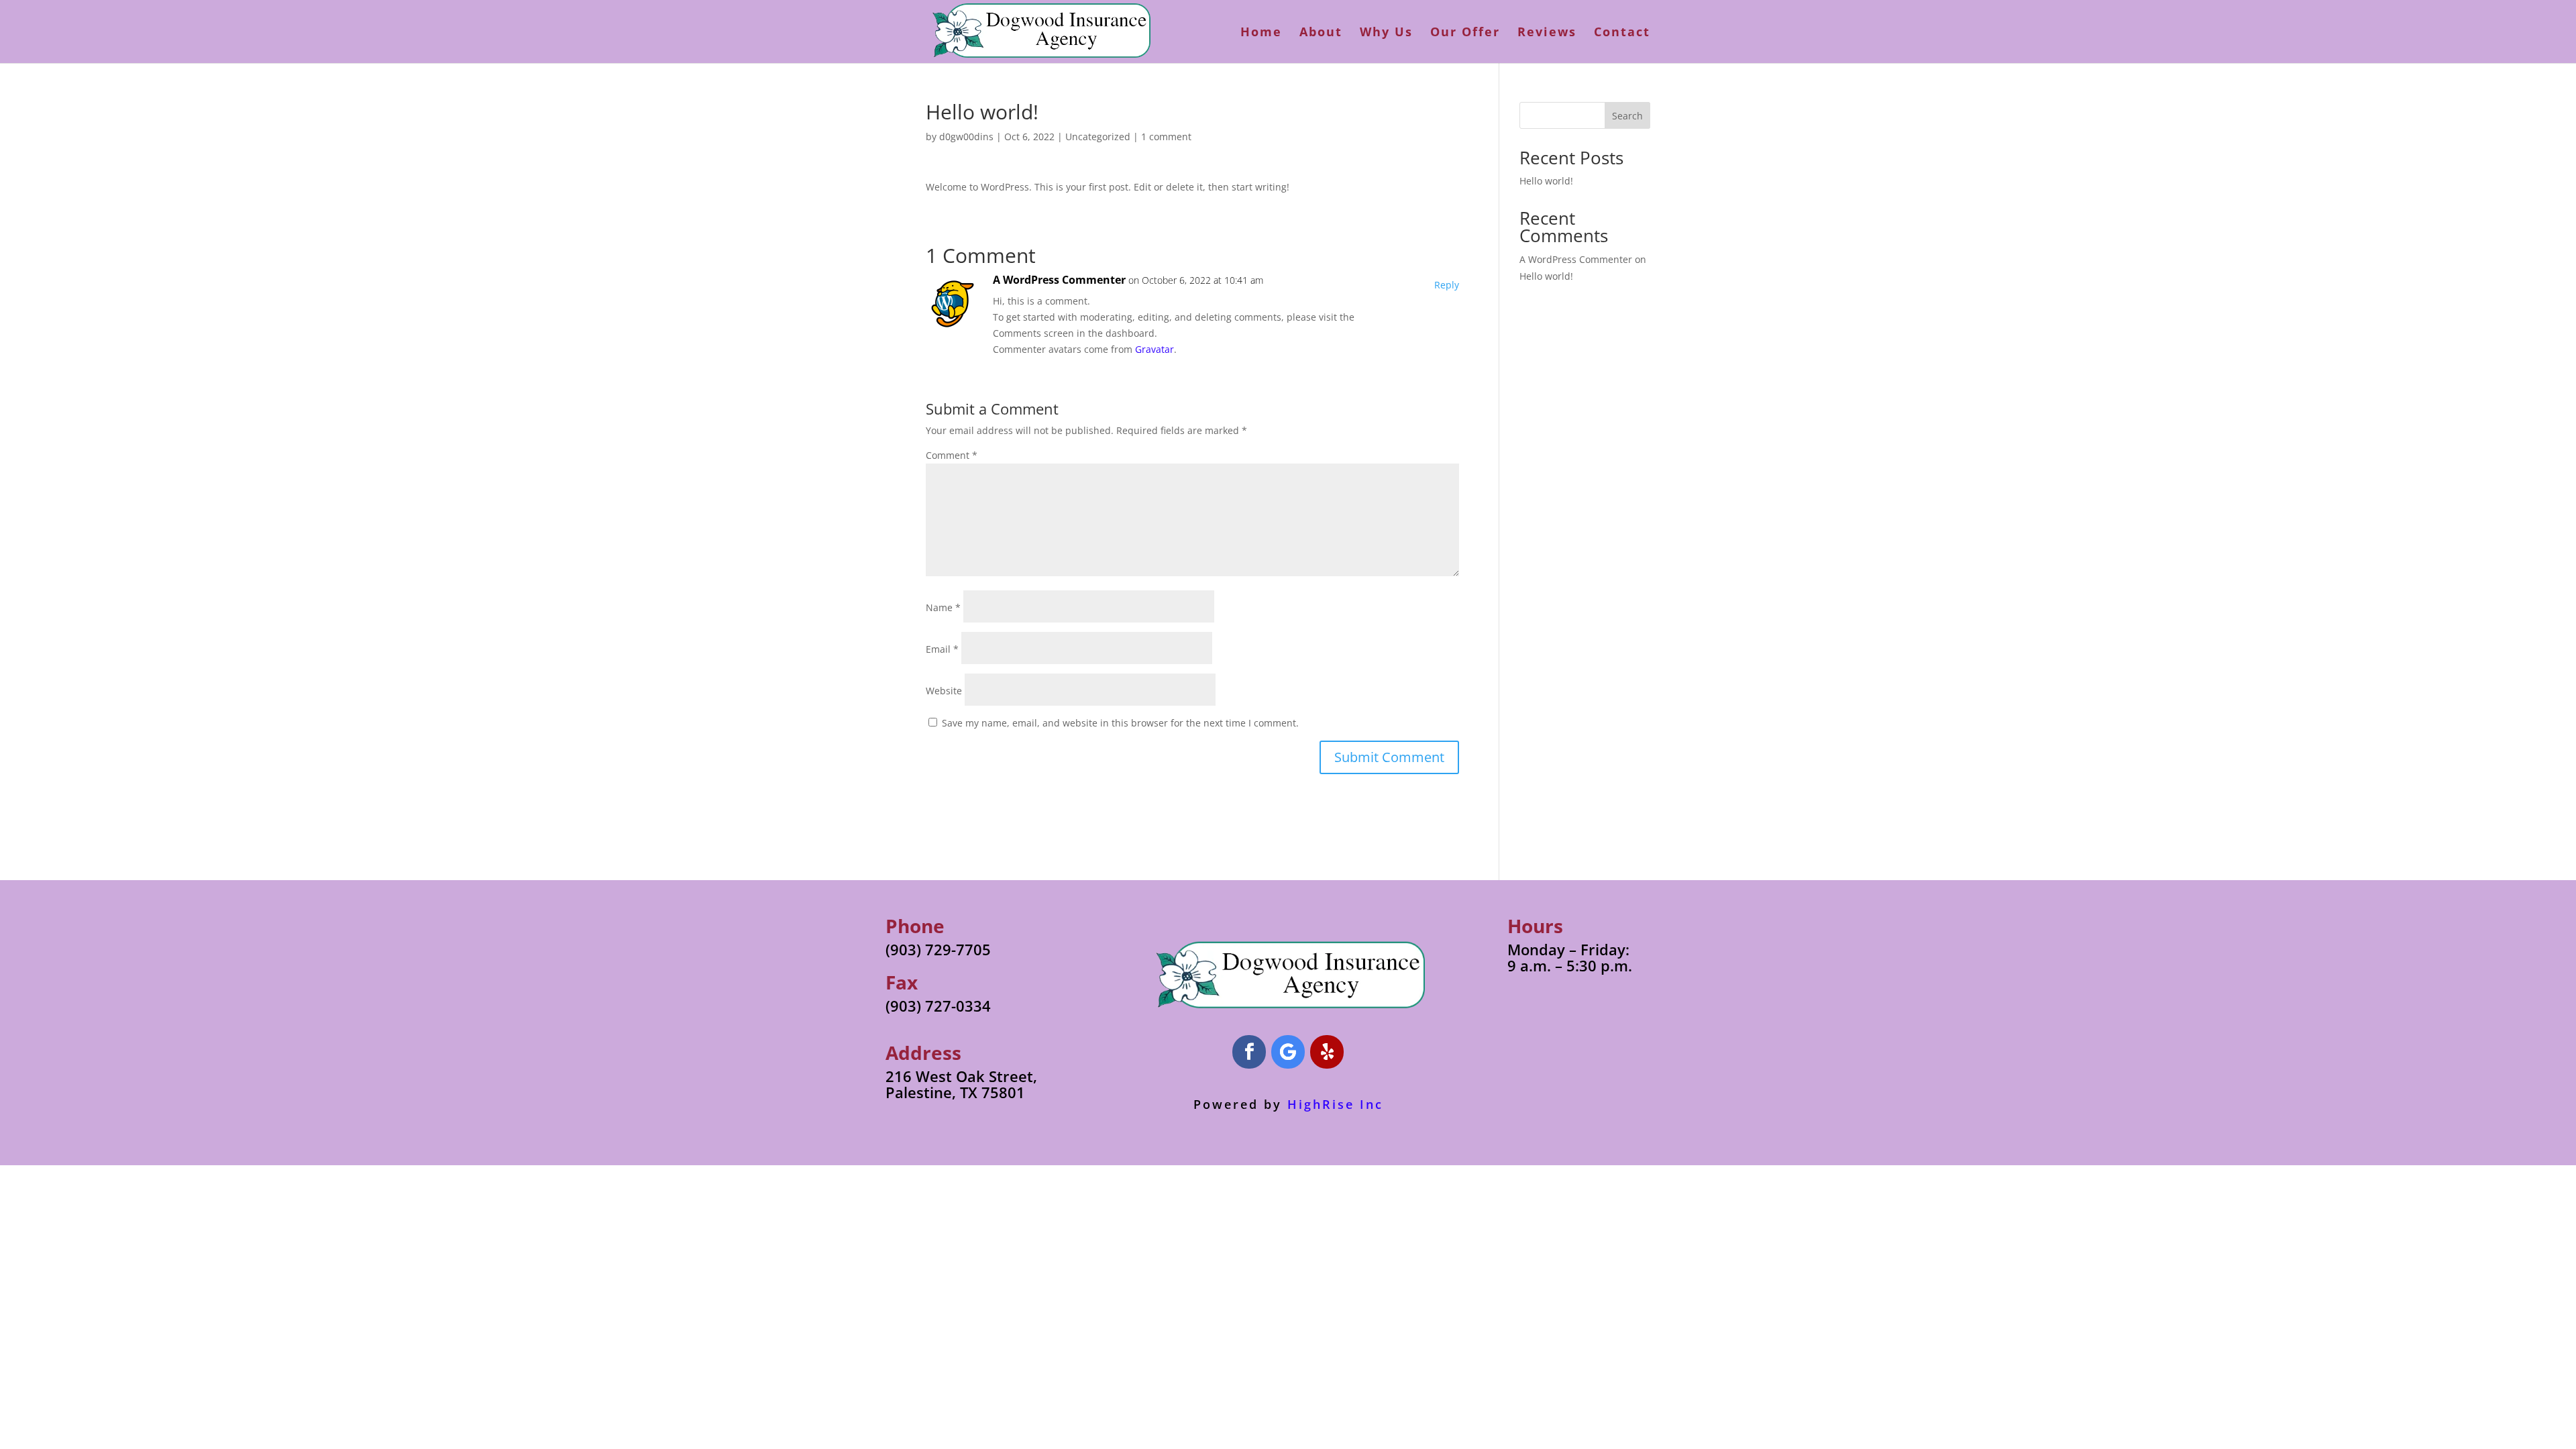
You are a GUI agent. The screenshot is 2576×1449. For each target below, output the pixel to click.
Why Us (1386, 33)
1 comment (1166, 137)
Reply (1447, 285)
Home (1261, 33)
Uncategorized (1098, 137)
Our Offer (1465, 33)
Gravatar (1155, 349)
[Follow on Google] (1288, 1052)
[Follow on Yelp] (1327, 1052)
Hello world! (1546, 181)
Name (943, 607)
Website (944, 691)
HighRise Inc (1335, 1104)
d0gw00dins (966, 137)
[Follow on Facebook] (1249, 1052)
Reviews (1547, 33)
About (1321, 33)
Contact (1622, 33)
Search (1627, 116)
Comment (952, 455)
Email (942, 649)
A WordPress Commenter (1059, 280)
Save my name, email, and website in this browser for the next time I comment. (1120, 723)
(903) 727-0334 (938, 1006)
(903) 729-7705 (938, 949)
